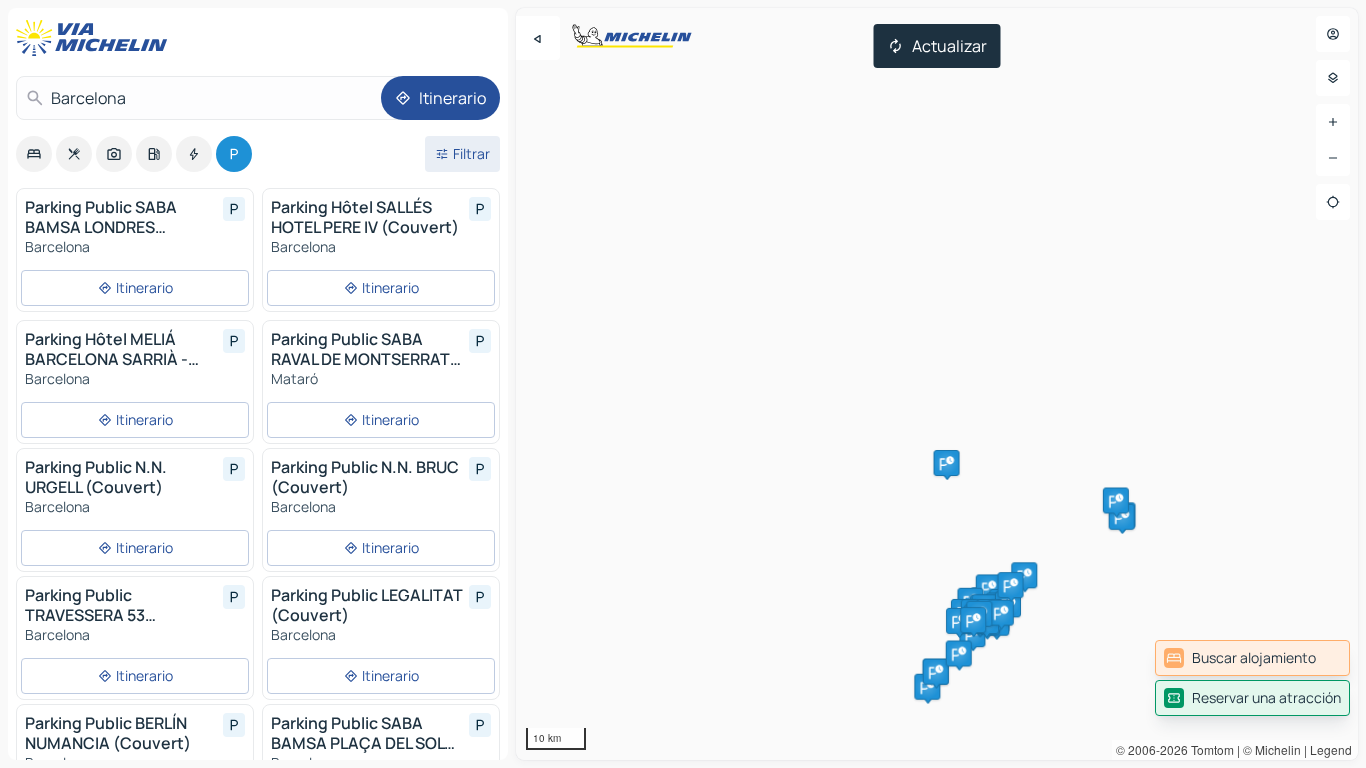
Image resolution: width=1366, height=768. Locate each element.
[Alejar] (1333, 158)
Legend (1331, 749)
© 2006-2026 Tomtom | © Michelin (1208, 749)
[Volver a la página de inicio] (96, 38)
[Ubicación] (1333, 202)
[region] (937, 384)
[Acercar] (1333, 122)
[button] (989, 587)
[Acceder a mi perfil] (1333, 34)
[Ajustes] (1333, 78)
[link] (1252, 658)
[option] (34, 154)
